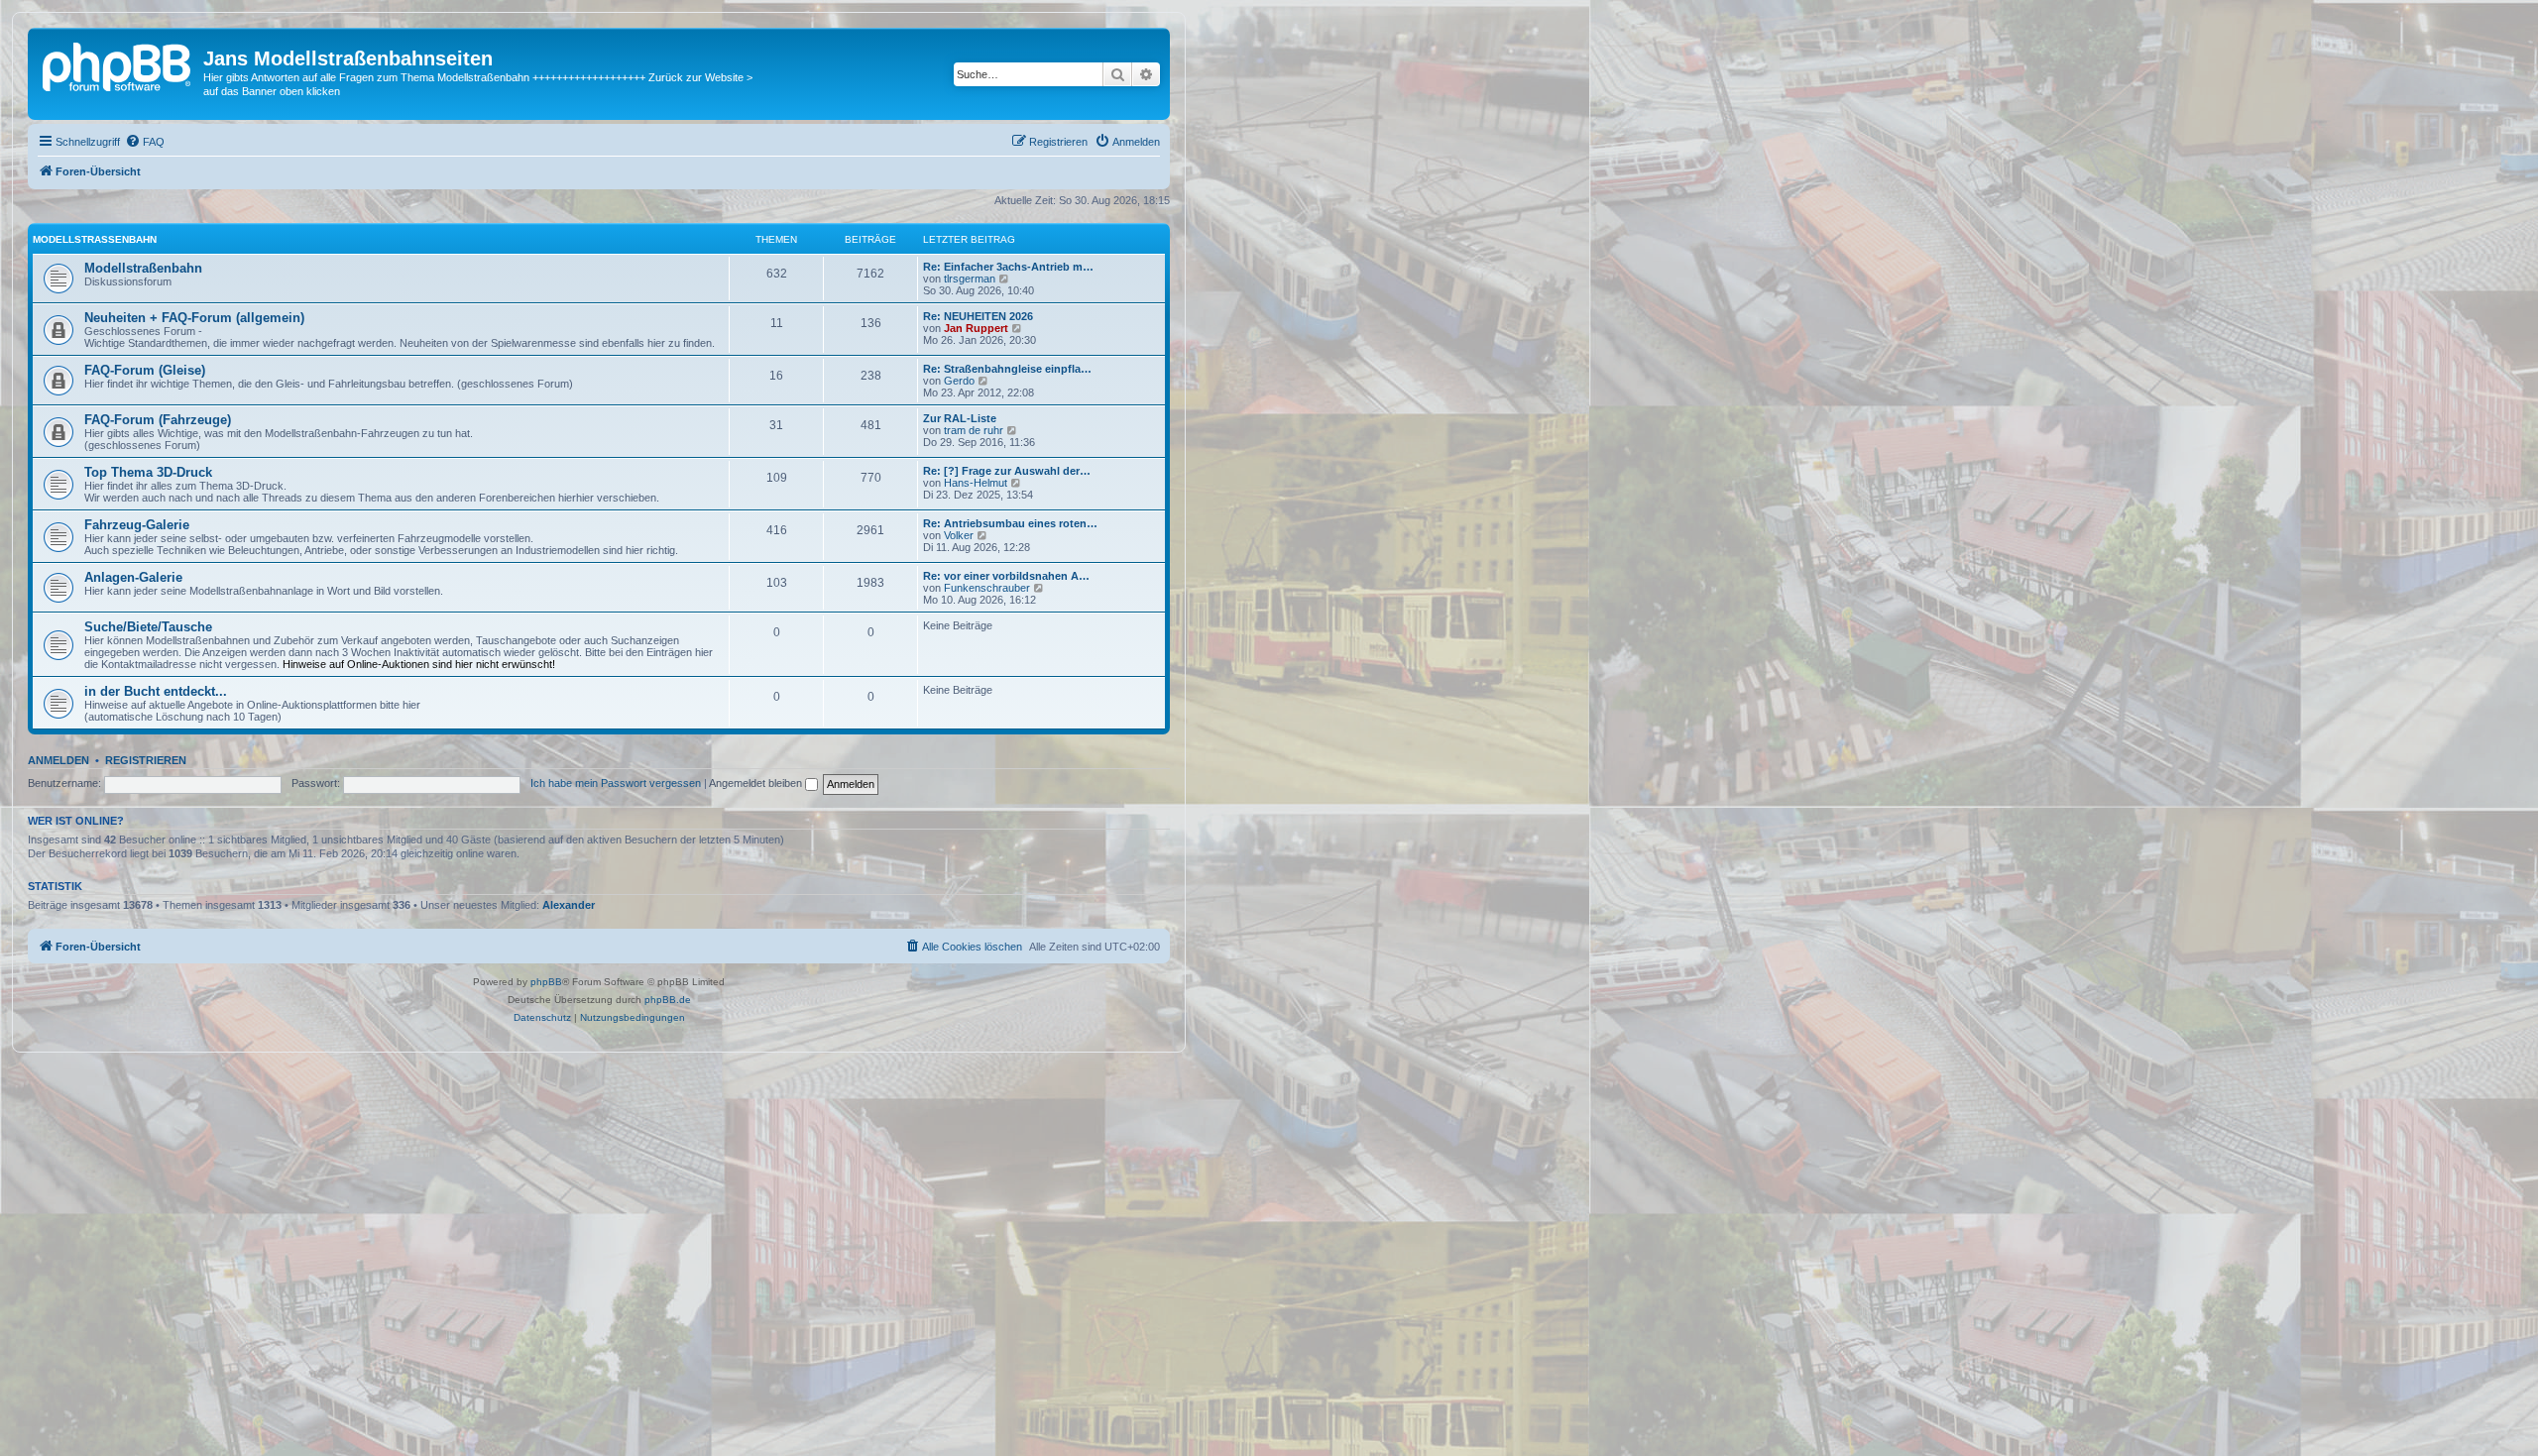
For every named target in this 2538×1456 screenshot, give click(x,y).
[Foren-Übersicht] (118, 64)
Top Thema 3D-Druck (148, 472)
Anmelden (58, 760)
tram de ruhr (974, 430)
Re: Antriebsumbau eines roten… (1010, 523)
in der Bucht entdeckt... (156, 691)
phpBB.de (668, 1000)
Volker (959, 535)
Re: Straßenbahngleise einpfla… (1007, 369)
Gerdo (959, 381)
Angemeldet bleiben (757, 783)
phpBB (546, 982)
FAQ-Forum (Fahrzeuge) (158, 420)
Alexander (569, 905)
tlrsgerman (970, 279)
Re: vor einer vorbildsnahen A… (1006, 576)
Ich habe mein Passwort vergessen (616, 783)
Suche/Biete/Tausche (148, 627)
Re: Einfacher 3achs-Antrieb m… (1008, 267)
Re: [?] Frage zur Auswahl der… (1007, 471)
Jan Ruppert (976, 328)
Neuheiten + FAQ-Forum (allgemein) (194, 318)
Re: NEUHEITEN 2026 (978, 316)
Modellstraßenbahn (95, 239)
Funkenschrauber (987, 588)
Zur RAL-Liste (960, 418)
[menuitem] (145, 142)
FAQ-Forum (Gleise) (145, 370)
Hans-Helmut (976, 483)
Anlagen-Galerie (133, 577)
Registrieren (146, 760)
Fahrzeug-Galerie (137, 525)
